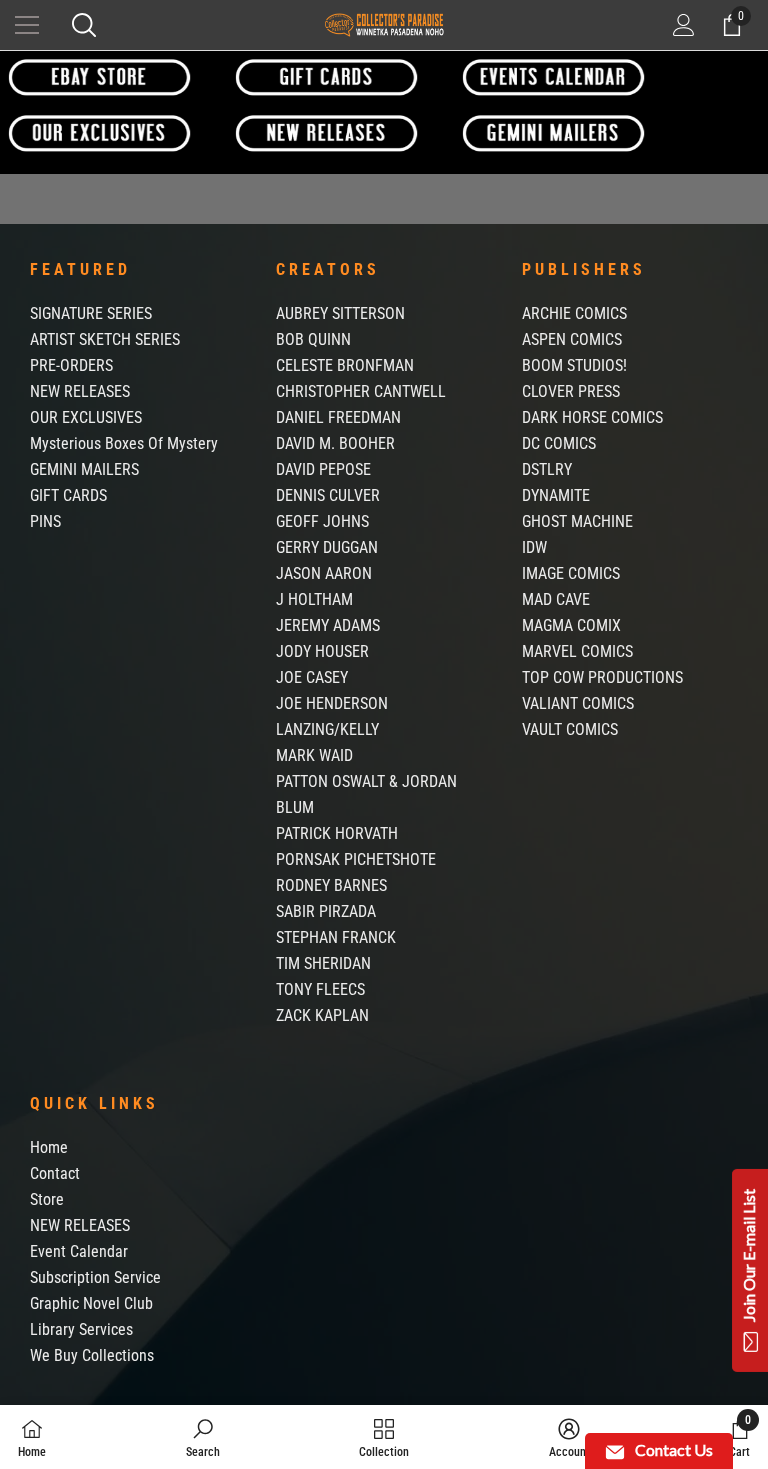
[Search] (84, 25)
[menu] (27, 25)
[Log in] (684, 25)
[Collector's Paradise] (99, 76)
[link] (203, 1437)
